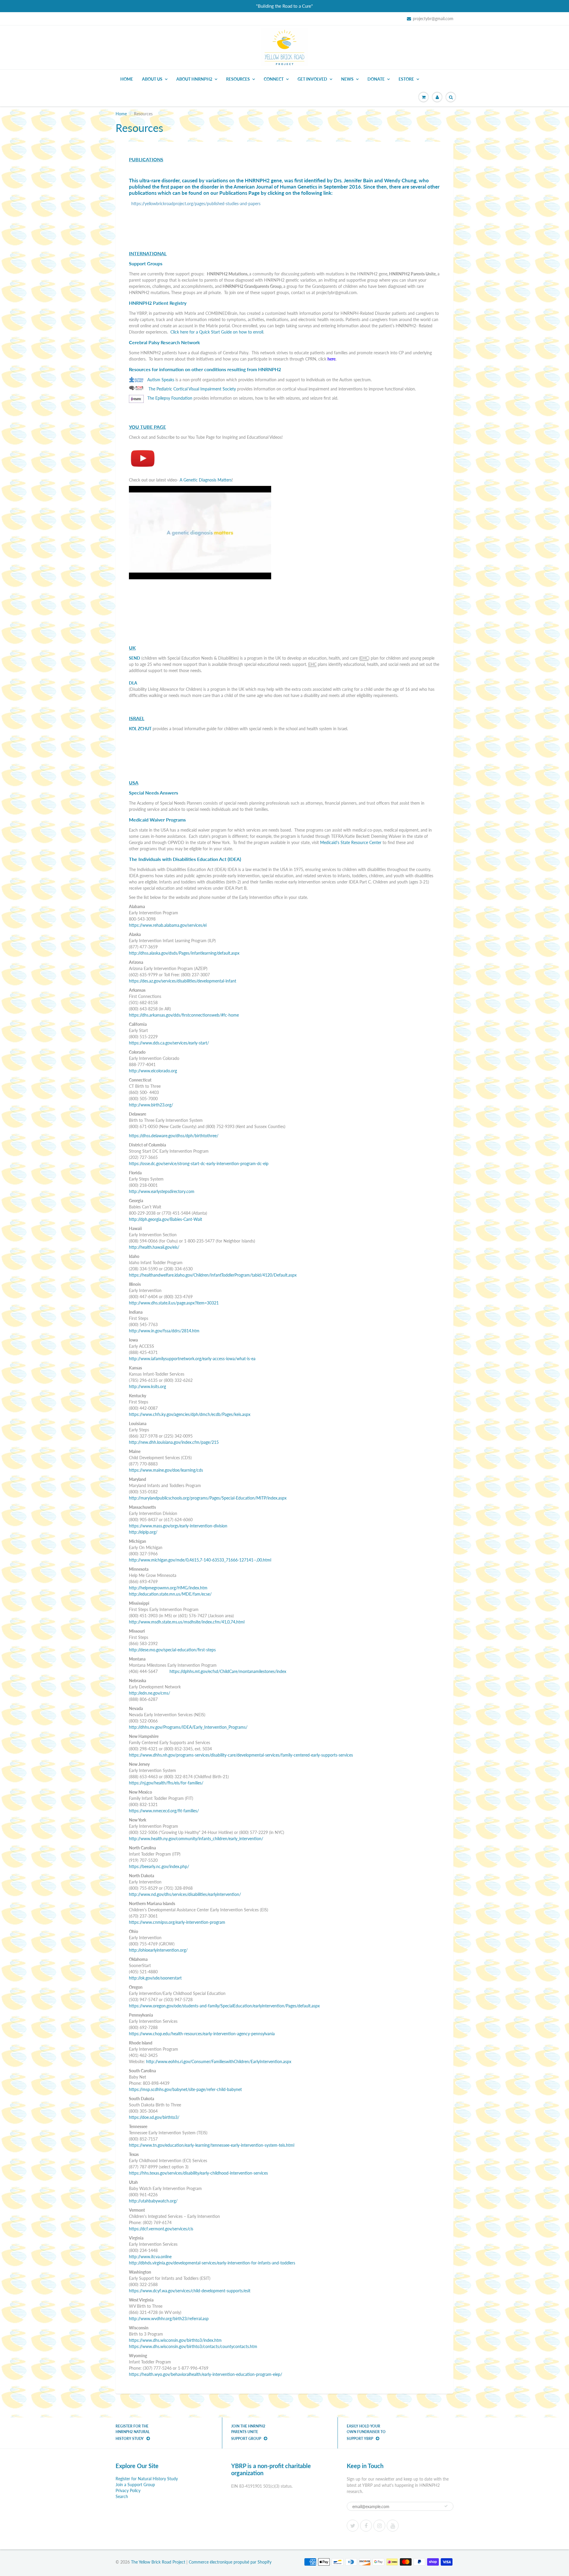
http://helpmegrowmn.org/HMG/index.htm (168, 1588)
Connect (274, 79)
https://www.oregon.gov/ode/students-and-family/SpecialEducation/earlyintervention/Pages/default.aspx (224, 2006)
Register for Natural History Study (147, 2479)
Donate (376, 79)
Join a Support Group (135, 2485)
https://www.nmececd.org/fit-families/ (164, 1811)
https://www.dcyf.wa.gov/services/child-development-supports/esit (190, 2291)
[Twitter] (353, 2526)
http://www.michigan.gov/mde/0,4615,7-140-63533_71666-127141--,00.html (200, 1560)
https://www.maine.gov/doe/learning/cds (166, 1470)
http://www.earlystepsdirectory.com (162, 1191)
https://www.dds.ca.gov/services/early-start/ (169, 1043)
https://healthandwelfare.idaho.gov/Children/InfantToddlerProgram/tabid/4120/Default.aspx (213, 1275)
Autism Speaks (161, 380)
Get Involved (312, 79)
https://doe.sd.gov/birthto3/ (154, 2117)
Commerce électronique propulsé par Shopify (230, 2562)
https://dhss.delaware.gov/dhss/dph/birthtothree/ (174, 1136)
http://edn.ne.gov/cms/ (150, 1693)
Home (127, 79)
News (347, 79)
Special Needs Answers (154, 793)
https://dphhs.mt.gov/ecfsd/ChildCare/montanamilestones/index (228, 1671)
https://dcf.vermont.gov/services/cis (161, 2229)
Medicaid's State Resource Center (351, 842)
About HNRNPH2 (194, 79)
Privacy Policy (128, 2490)
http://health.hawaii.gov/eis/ (154, 1247)
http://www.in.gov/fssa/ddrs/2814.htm (164, 1331)
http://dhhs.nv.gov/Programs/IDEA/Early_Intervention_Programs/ (188, 1727)
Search (122, 2496)
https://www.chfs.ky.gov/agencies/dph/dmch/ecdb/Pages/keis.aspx (190, 1414)
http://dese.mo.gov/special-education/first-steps (172, 1650)
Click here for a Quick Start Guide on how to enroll (217, 332)
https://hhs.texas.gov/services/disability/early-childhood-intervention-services (198, 2173)
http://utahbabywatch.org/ (153, 2201)
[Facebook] (366, 2526)
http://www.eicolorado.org (153, 1071)
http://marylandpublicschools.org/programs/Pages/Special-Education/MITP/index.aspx (208, 1498)
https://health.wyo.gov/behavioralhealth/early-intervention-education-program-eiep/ (206, 2374)
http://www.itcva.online (150, 2257)
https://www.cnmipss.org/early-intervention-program (177, 1922)
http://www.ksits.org (147, 1386)
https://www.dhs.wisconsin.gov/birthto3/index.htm (175, 2340)
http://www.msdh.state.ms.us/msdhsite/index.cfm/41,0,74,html (187, 1622)
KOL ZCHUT (140, 729)
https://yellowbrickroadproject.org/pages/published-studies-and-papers (196, 204)
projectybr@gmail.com (433, 19)
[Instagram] (379, 2526)
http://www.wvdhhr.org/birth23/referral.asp (169, 2319)
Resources (238, 79)
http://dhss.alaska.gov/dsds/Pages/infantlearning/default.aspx (184, 953)
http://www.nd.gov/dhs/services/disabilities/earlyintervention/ (185, 1894)
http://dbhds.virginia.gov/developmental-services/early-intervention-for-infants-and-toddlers (212, 2263)
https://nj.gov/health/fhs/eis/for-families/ (166, 1783)
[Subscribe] (446, 2506)
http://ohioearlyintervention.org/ (158, 1950)
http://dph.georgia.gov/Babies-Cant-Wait (166, 1219)
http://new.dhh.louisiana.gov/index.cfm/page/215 (174, 1442)
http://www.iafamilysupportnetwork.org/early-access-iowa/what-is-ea (192, 1359)
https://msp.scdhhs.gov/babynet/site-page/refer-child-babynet (185, 2089)
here (331, 359)
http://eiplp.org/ (143, 1532)
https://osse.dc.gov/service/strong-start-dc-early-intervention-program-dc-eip (199, 1163)
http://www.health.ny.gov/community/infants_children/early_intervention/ (196, 1839)
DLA (133, 683)
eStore (406, 79)
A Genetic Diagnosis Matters (206, 480)
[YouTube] (393, 2526)
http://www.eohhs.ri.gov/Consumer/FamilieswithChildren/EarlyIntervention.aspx (219, 2061)
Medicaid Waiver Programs (157, 820)
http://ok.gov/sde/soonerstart (155, 1978)
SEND (135, 658)
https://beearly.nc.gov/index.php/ (159, 1866)
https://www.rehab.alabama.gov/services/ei (168, 925)
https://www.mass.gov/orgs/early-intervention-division (178, 1526)
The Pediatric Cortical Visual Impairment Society (192, 389)
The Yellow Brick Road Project (158, 2562)
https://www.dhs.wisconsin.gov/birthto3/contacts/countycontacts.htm (193, 2346)
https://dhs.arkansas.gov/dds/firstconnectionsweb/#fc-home (184, 1015)
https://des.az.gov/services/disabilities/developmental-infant (183, 981)
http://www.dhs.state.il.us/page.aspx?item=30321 (174, 1303)
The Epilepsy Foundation (170, 398)
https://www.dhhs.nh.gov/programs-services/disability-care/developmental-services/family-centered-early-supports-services (241, 1755)
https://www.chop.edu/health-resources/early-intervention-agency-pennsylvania (202, 2034)
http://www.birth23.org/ (151, 1105)
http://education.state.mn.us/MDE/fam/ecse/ (170, 1594)
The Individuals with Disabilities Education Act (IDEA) (185, 859)
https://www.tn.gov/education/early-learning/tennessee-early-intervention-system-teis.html (212, 2145)
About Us (152, 79)
